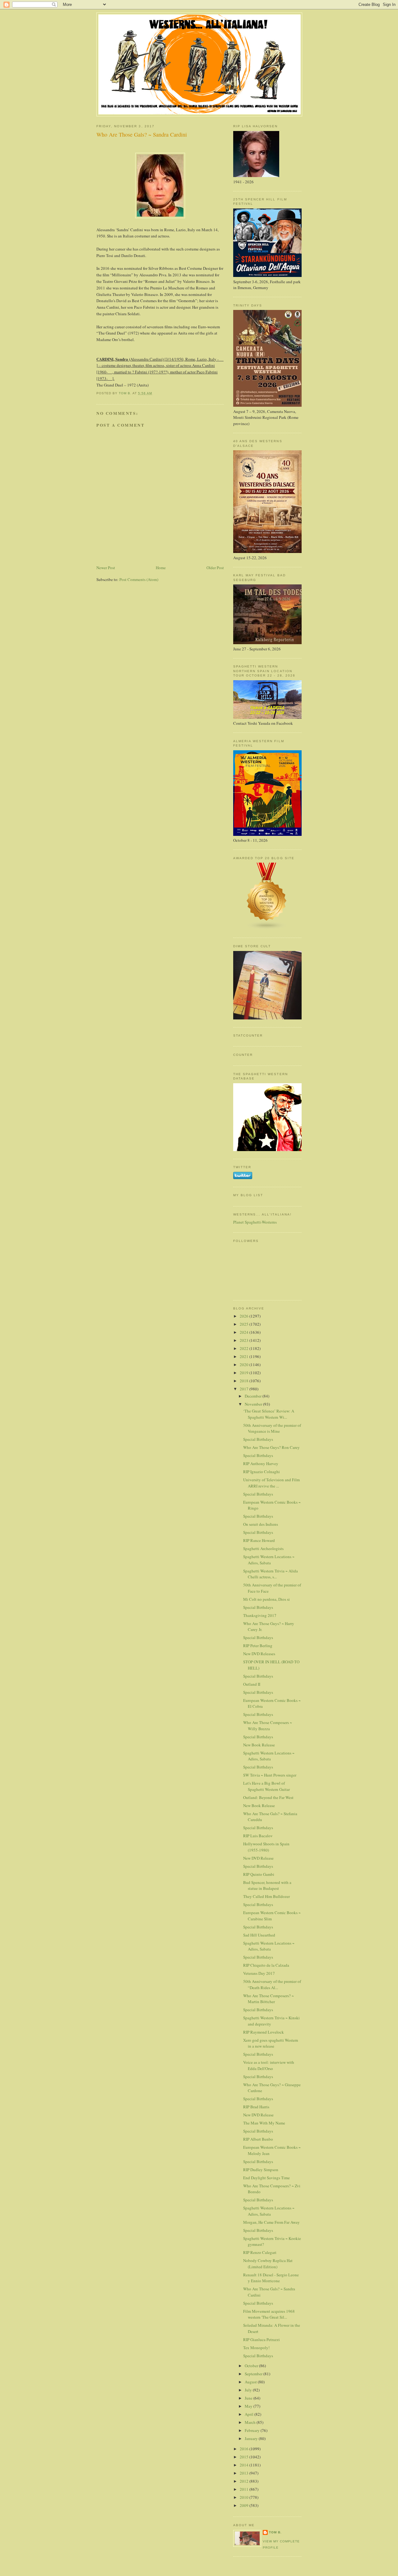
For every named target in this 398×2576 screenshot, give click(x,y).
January (252, 2438)
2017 (245, 1389)
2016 (245, 2449)
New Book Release (259, 1745)
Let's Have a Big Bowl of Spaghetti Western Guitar (266, 1786)
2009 (245, 2505)
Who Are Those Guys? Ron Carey (271, 1447)
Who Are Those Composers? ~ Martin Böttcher (268, 1999)
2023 (245, 1340)
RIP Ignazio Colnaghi (261, 1472)
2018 (245, 1381)
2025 (245, 1324)
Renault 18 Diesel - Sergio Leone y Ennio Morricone (271, 2278)
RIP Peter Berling (258, 1646)
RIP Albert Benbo (258, 2139)
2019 (245, 1373)
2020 (245, 1365)
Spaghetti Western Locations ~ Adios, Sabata (269, 1560)
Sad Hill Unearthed (259, 1935)
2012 (245, 2481)
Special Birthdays (258, 1439)
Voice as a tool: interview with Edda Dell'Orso (269, 2065)
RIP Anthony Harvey (261, 1464)
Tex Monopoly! (256, 2348)
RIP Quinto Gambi (259, 1874)
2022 (245, 1348)
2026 (245, 1316)
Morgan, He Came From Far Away (271, 2222)
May (249, 2406)
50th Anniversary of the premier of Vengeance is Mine (272, 1428)
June (249, 2398)
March (251, 2422)
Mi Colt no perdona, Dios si (266, 1599)
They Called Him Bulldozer (266, 1896)
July (249, 2390)
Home (161, 568)
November (254, 1404)
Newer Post (106, 568)
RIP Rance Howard (259, 1540)
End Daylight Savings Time (266, 2178)
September (254, 2374)
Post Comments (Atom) (139, 579)
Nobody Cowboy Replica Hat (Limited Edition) (268, 2264)
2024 (245, 1332)
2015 (245, 2457)
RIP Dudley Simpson (261, 2170)
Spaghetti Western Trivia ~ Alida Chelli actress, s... (271, 1574)
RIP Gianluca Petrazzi (261, 2339)
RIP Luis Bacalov (258, 1836)
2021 (245, 1356)
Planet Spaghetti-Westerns (255, 1222)
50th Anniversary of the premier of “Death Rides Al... (272, 1984)
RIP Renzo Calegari (260, 2252)
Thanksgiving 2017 (260, 1615)
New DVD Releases (259, 1654)
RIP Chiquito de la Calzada (266, 1965)
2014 (245, 2465)
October (252, 2366)
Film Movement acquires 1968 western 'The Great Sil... (269, 2314)
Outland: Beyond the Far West (268, 1797)
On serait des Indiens (261, 1524)
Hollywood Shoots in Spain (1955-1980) (266, 1847)
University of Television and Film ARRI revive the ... (271, 1483)
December (254, 1396)
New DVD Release (258, 1858)
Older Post (215, 568)
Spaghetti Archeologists (263, 1548)
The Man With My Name (264, 2123)
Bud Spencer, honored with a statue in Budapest (267, 1885)
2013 (245, 2473)
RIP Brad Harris (256, 2107)
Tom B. (275, 2532)
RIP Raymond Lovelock (264, 2032)
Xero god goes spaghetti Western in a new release (271, 2043)
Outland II (252, 1684)
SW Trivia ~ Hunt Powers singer (270, 1775)
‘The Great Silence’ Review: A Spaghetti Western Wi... (269, 1414)
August (251, 2382)
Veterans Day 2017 (259, 1973)
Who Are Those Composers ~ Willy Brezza (268, 1726)
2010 (245, 2497)
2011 (245, 2489)
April (250, 2414)
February (253, 2430)
